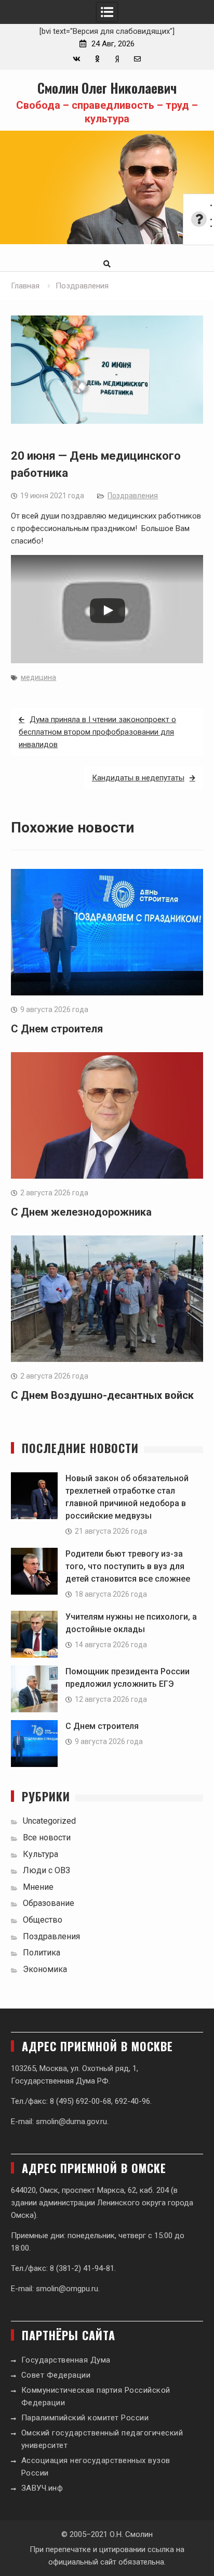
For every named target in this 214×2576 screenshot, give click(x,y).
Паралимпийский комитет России (85, 2418)
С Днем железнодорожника (81, 1212)
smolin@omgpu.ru (67, 2289)
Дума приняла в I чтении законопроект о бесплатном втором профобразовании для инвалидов (97, 732)
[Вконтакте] (77, 59)
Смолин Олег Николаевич (107, 88)
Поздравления (133, 496)
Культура (41, 1854)
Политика (42, 1953)
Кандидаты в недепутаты (138, 778)
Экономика (45, 1969)
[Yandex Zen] (117, 59)
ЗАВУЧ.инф (42, 2488)
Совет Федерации (56, 2375)
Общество (43, 1920)
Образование (49, 1903)
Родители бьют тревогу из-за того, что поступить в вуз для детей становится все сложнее (128, 1566)
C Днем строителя (57, 1029)
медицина (38, 677)
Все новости (47, 1838)
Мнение (38, 1887)
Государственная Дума (66, 2360)
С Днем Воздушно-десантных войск (102, 1395)
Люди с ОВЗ (46, 1870)
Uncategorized (49, 1821)
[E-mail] (137, 59)
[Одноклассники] (97, 59)
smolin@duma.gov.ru (71, 2122)
